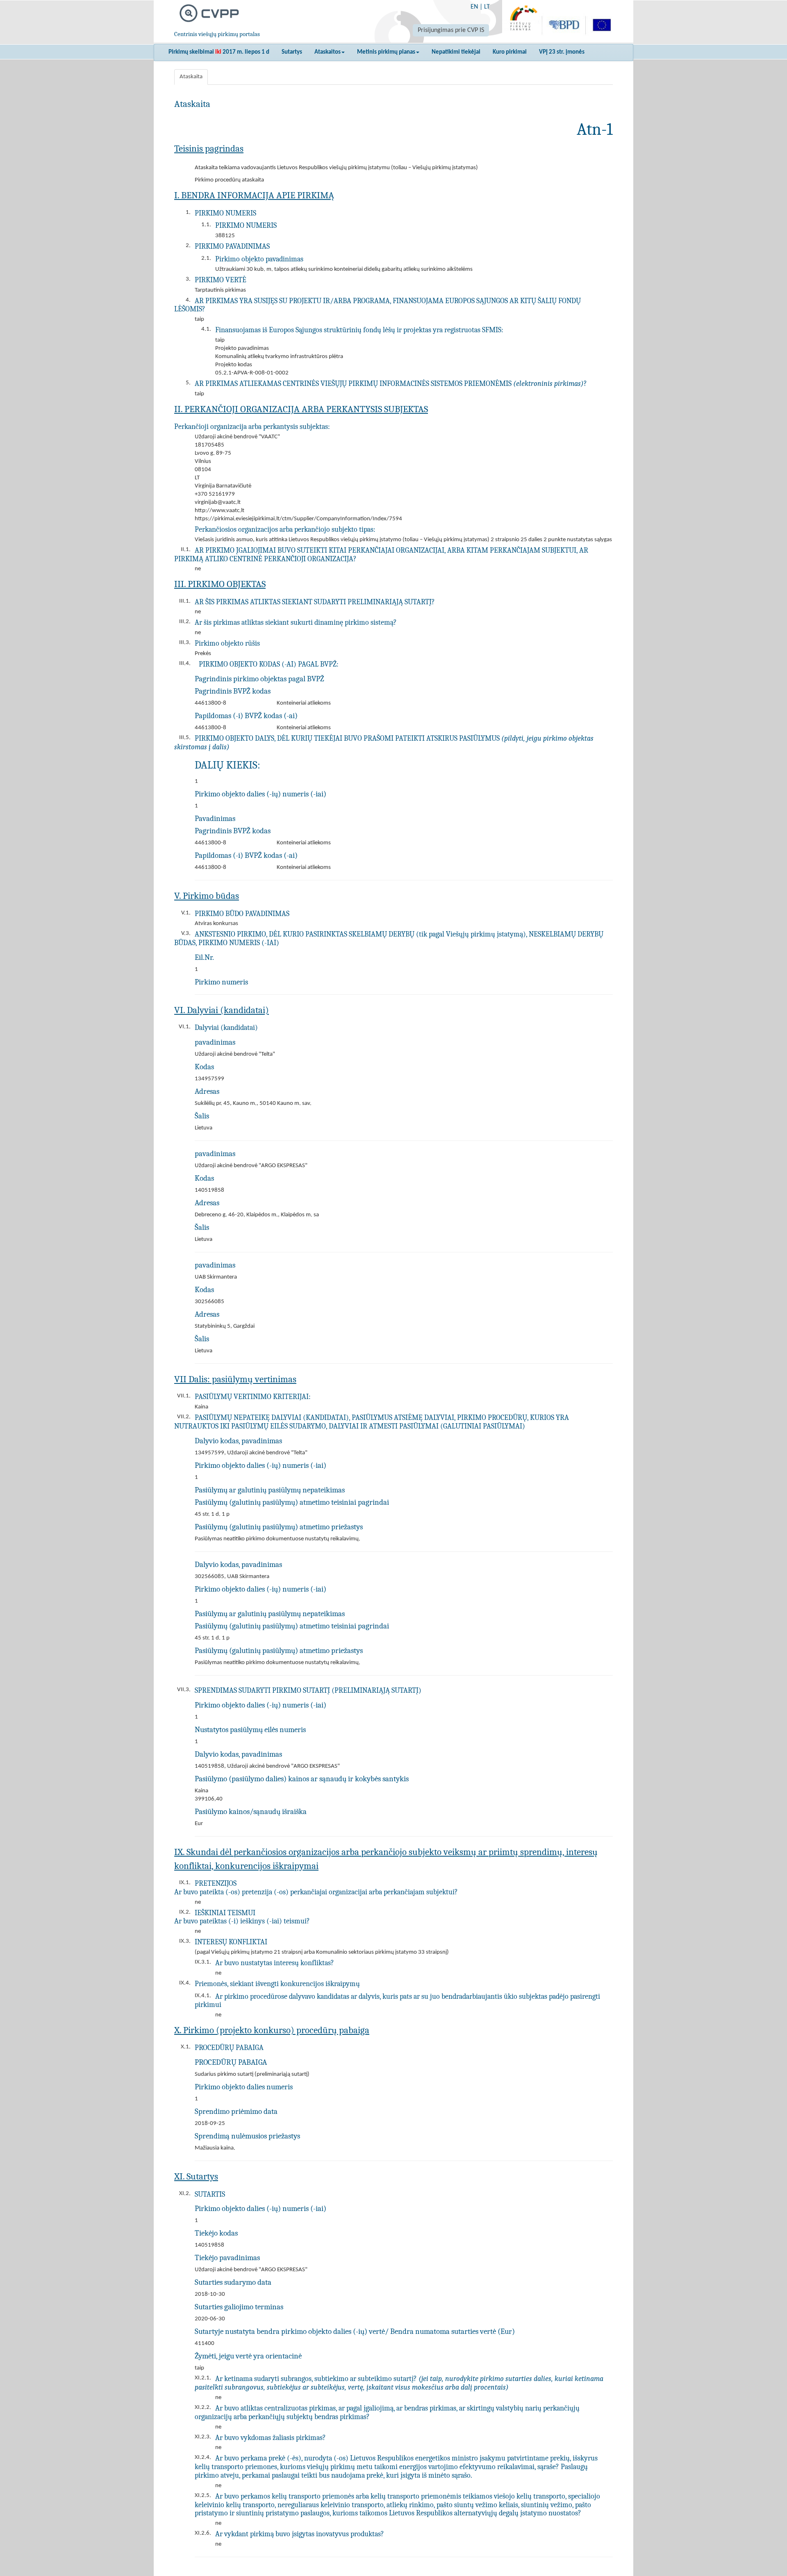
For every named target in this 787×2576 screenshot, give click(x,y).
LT (487, 7)
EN (474, 7)
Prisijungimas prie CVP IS (451, 30)
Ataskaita (191, 77)
